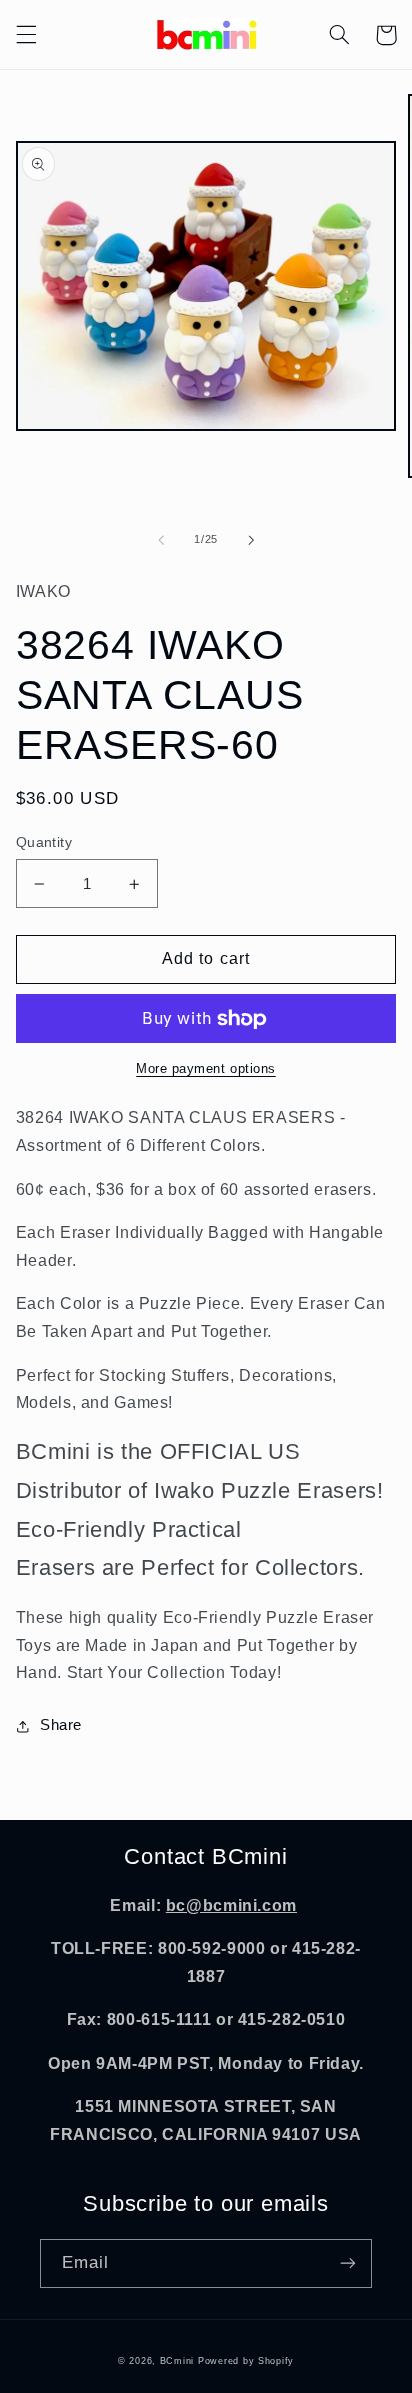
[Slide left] (161, 540)
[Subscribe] (348, 2263)
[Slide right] (251, 540)
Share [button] (61, 1725)
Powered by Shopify (246, 2361)
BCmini (177, 2361)
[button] (26, 35)
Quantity (44, 842)
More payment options (206, 1069)
